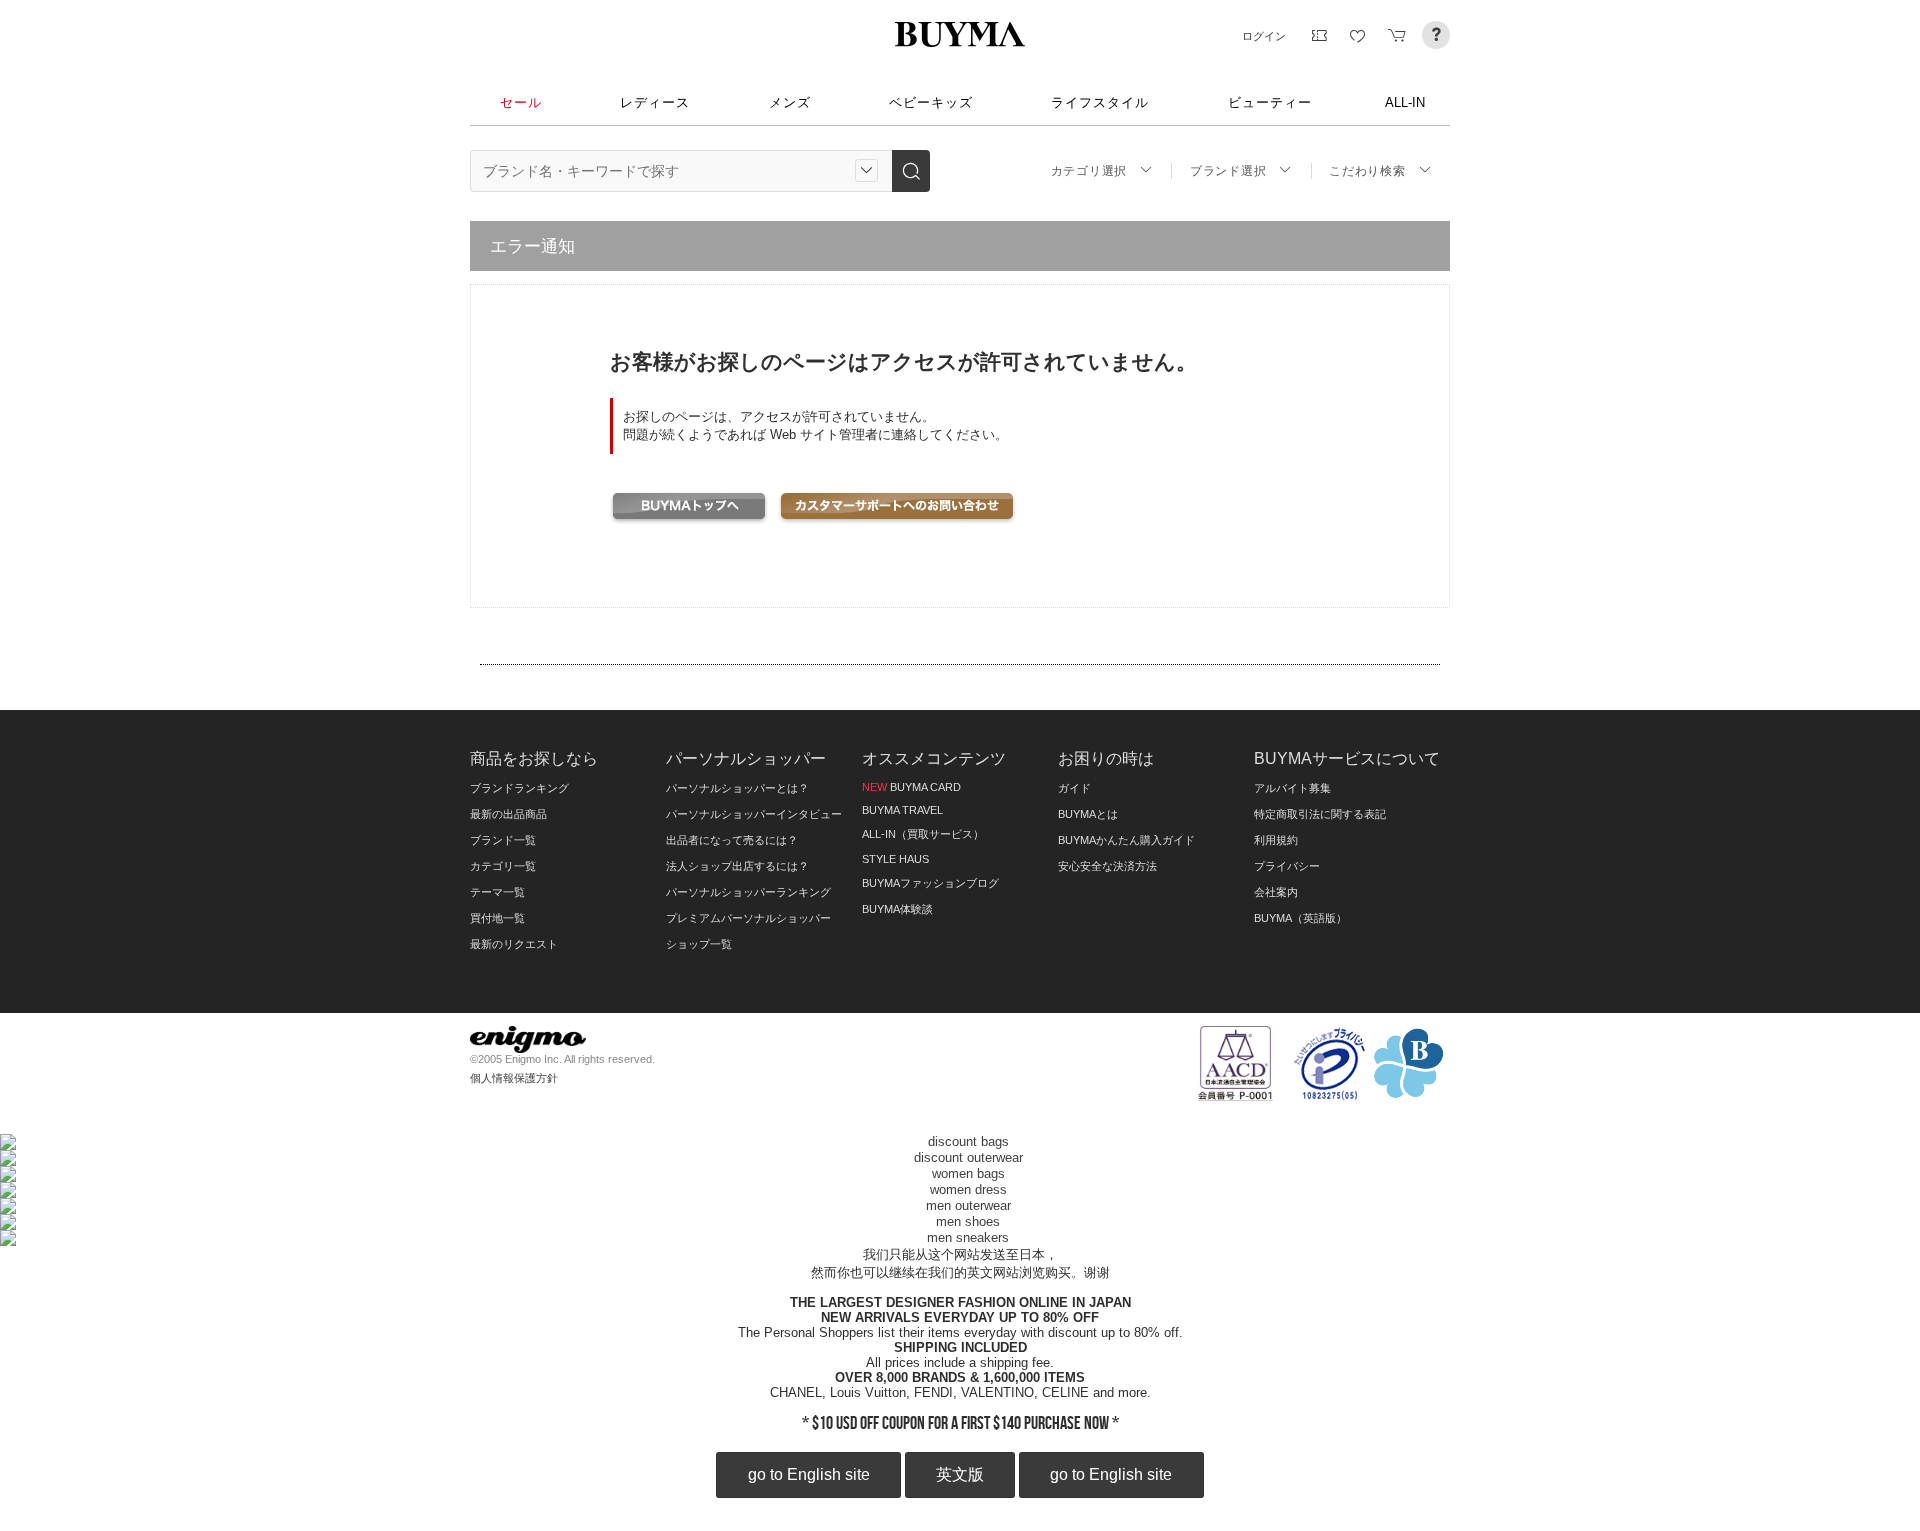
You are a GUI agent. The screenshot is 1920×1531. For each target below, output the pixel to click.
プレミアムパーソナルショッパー (748, 918)
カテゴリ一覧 (503, 866)
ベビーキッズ (931, 102)
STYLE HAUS (895, 859)
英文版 (960, 1474)
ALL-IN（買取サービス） (923, 834)
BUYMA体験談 (897, 909)
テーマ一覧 (497, 892)
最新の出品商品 (508, 814)
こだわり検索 (1367, 171)
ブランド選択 (1228, 171)
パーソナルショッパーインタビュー (754, 814)
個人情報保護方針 (514, 1078)
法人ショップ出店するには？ (737, 866)
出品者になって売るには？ (732, 840)
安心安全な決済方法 (1107, 866)
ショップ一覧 (699, 944)
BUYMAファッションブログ (930, 883)
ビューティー (1270, 102)
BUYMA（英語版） (1300, 918)
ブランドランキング (519, 788)
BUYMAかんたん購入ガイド (1126, 840)
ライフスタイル (1100, 102)
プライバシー (1287, 866)
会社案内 (1276, 892)
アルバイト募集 (1292, 788)
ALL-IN (1405, 102)
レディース (655, 102)
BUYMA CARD (911, 787)
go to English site (809, 1474)
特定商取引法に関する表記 (1320, 814)
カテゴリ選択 (1089, 171)
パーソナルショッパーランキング (748, 892)
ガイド (1074, 788)
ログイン (1264, 36)
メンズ (790, 102)
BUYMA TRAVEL (902, 810)
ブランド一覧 (503, 840)
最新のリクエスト (514, 944)
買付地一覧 (497, 918)
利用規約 (1276, 840)
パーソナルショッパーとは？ (737, 788)
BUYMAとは (1088, 814)
